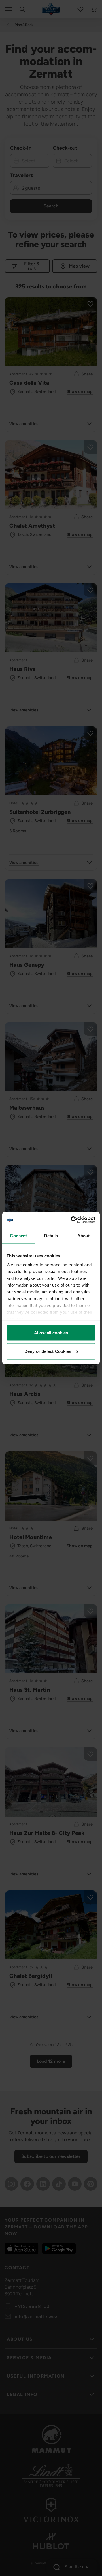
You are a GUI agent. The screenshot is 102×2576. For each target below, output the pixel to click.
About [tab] (84, 1235)
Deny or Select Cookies (48, 1351)
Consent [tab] (18, 1235)
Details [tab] (51, 1235)
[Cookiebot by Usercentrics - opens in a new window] (72, 1220)
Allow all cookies (51, 1333)
